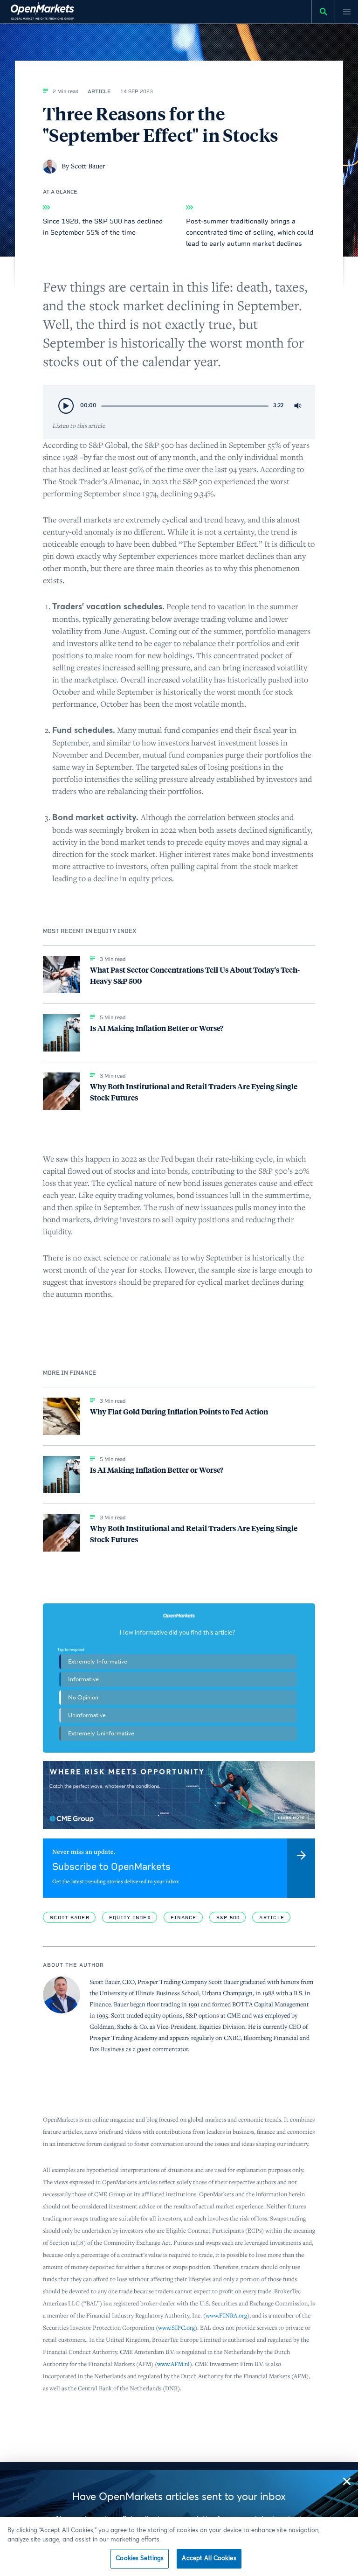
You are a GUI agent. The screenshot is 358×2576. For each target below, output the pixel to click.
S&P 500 (228, 1918)
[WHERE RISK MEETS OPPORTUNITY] (179, 1795)
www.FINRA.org (226, 2315)
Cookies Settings (140, 2559)
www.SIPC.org (176, 2328)
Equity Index (130, 1918)
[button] (347, 2481)
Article (272, 1918)
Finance (184, 1918)
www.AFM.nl (173, 2364)
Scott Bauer (70, 1918)
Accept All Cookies (209, 2559)
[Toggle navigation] (346, 12)
